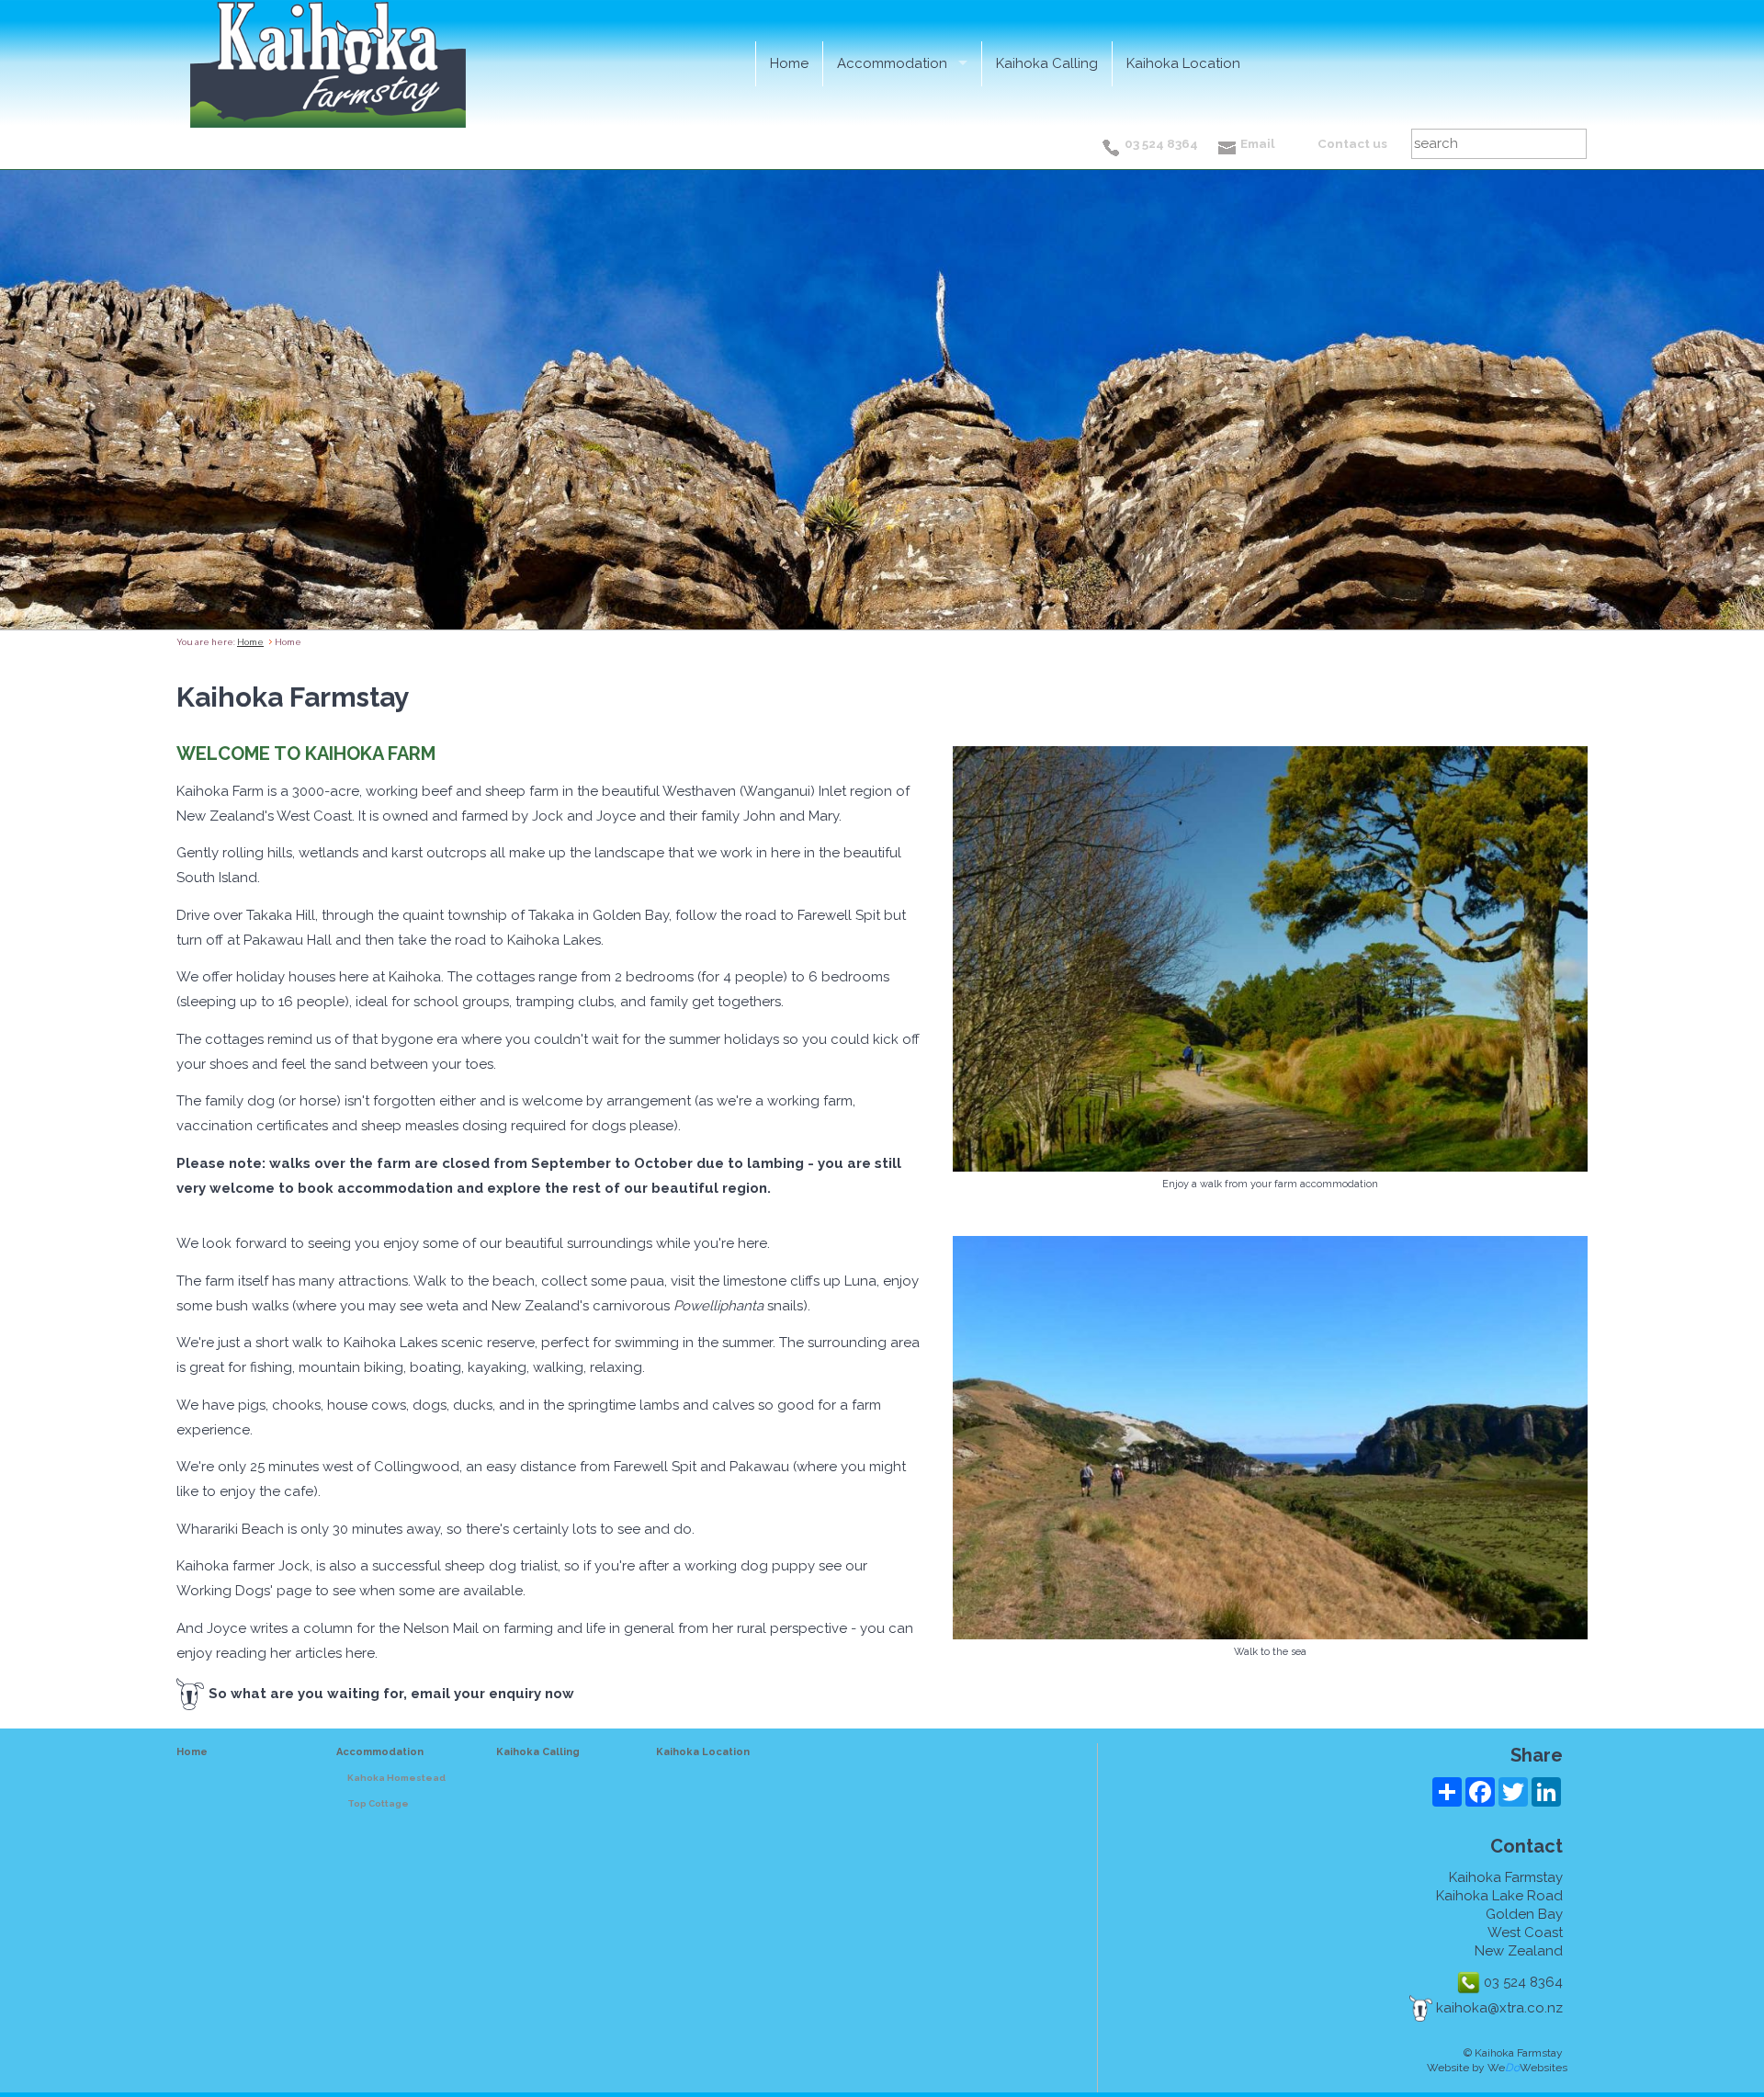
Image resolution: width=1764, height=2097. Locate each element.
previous (25, 401)
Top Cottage (378, 1803)
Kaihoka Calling (1047, 63)
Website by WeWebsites (1497, 2068)
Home (789, 63)
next (1739, 401)
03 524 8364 (1161, 143)
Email (1258, 143)
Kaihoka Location (1183, 63)
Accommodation (892, 63)
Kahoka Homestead (396, 1778)
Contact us (1352, 143)
